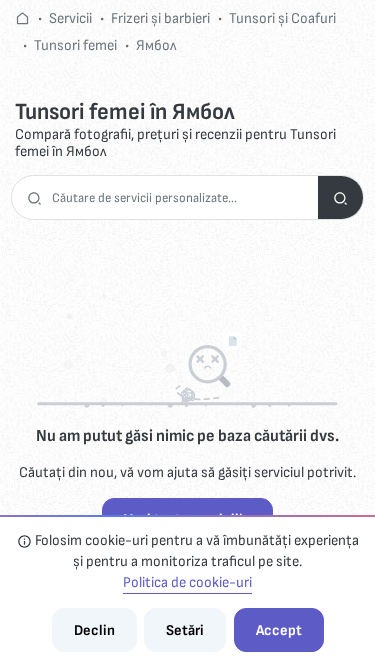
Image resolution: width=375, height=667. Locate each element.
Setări (185, 630)
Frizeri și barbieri (160, 18)
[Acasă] (22, 18)
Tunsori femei (75, 45)
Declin (94, 630)
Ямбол (156, 45)
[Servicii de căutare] (340, 197)
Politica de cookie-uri (187, 582)
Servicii (70, 18)
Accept (279, 630)
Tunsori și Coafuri (282, 18)
